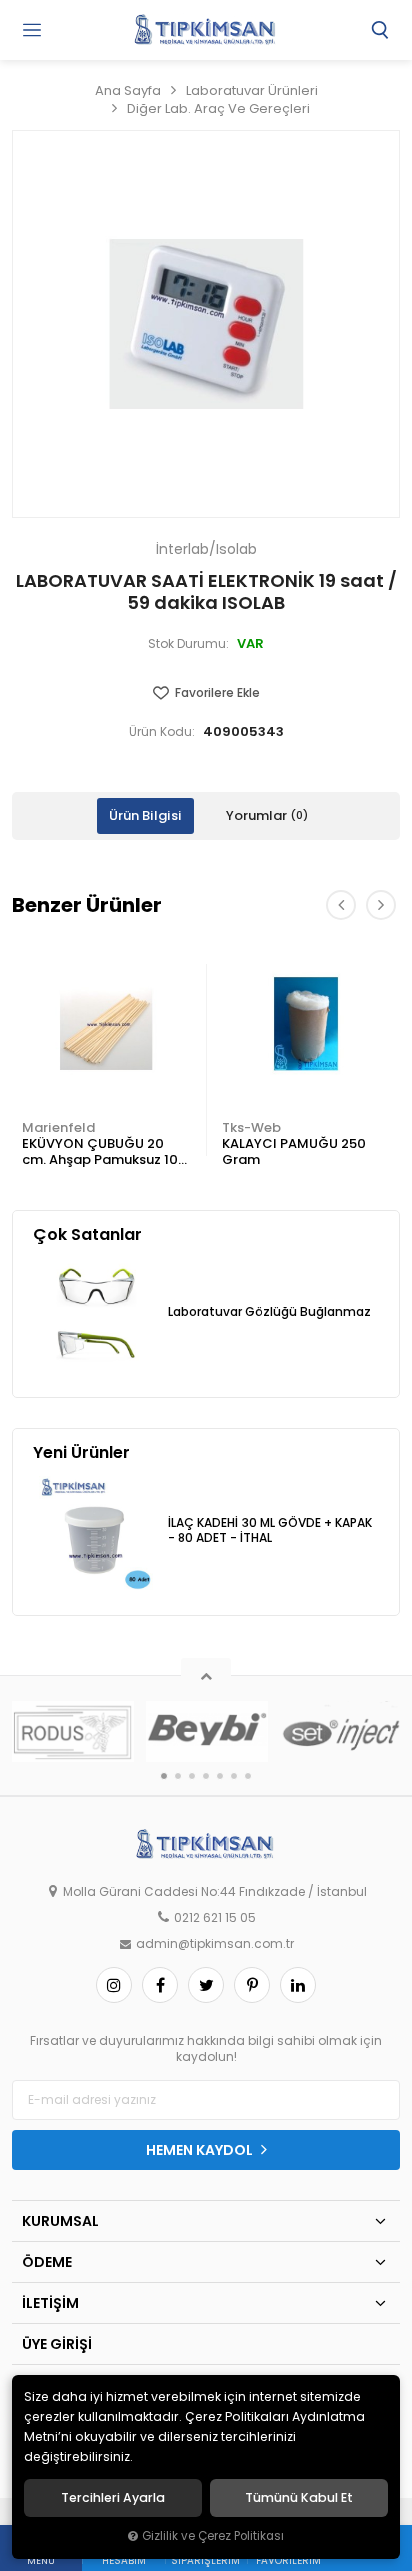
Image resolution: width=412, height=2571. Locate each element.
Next (381, 905)
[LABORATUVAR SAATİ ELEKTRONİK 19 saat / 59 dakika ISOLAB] (206, 324)
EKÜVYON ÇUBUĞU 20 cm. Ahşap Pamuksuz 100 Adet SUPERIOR (104, 1152)
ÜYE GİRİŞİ (57, 2344)
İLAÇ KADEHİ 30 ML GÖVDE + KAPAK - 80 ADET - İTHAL (270, 1530)
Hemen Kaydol (201, 2150)
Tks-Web (251, 1127)
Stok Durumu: (188, 644)
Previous (341, 905)
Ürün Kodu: (162, 732)
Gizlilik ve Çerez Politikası (213, 2536)
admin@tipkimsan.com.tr (215, 1944)
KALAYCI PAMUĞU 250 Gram (294, 1151)
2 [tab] (178, 1776)
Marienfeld (58, 1127)
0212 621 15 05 (215, 1918)
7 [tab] (248, 1776)
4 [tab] (206, 1776)
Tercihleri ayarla (113, 2498)
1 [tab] (164, 1776)
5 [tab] (220, 1776)
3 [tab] (192, 1776)
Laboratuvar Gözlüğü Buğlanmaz (269, 1312)
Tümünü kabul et (299, 2498)
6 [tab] (234, 1776)
